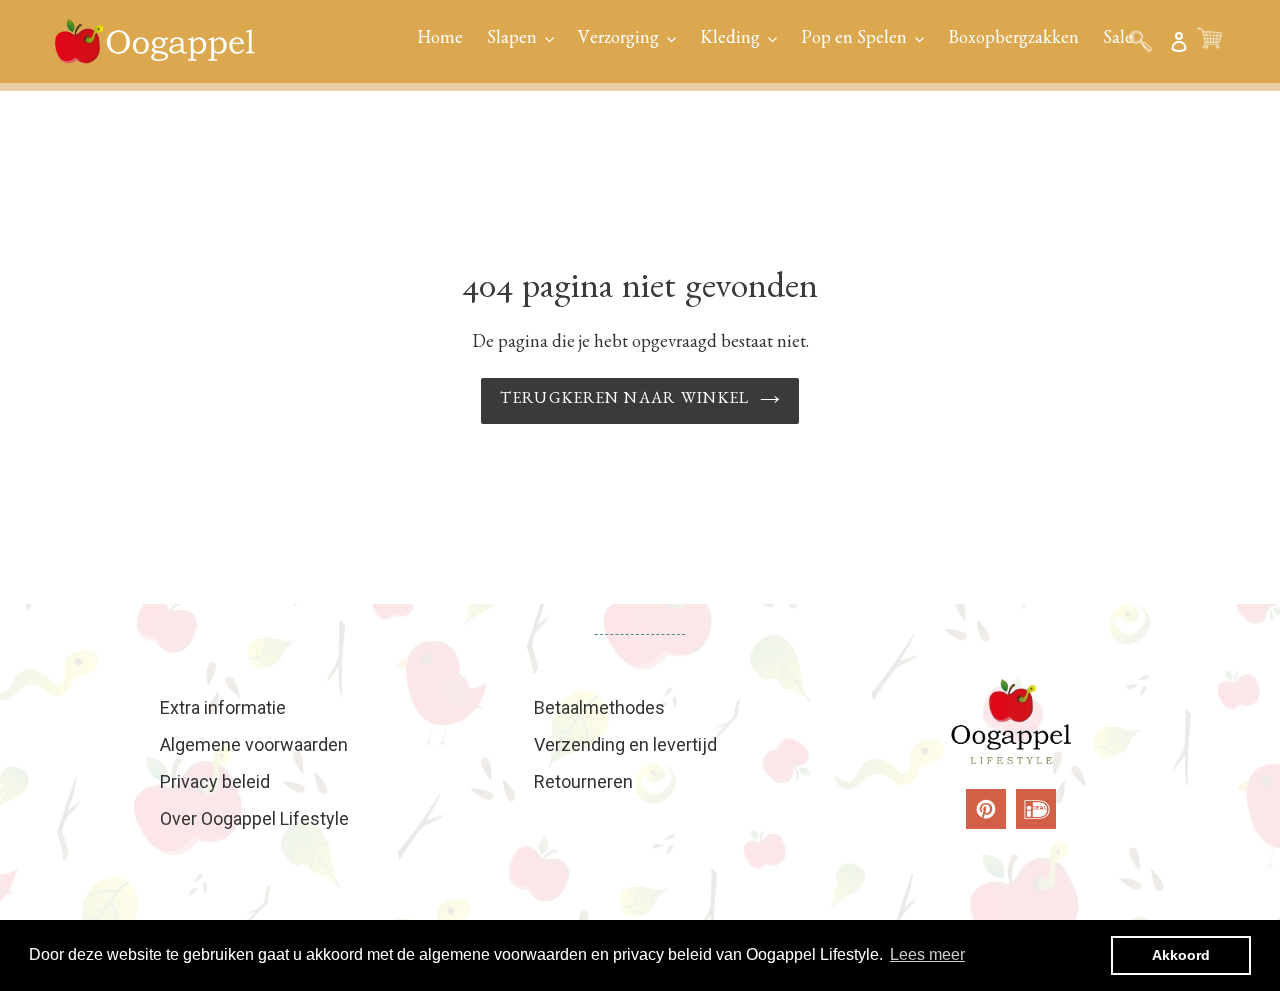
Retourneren (583, 781)
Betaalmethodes (599, 707)
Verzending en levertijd (625, 744)
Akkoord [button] (1181, 955)
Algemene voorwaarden (254, 744)
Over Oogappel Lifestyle (254, 818)
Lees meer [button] (927, 954)
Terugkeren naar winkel (624, 401)
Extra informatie (223, 707)
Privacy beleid (215, 781)
